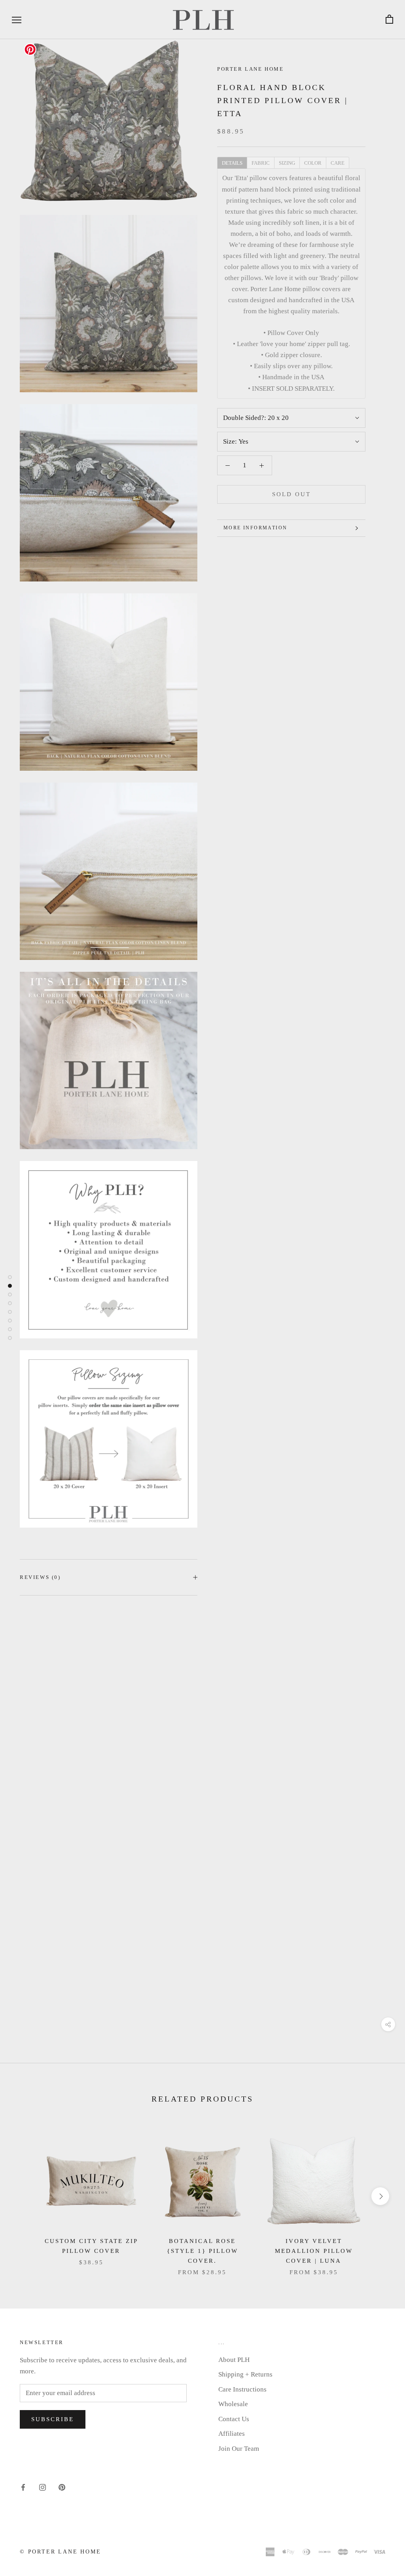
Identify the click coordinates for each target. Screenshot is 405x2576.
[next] (380, 2196)
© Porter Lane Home (60, 2552)
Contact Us (234, 2419)
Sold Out (291, 494)
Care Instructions (242, 2389)
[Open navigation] (17, 20)
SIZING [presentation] (287, 163)
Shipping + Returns (245, 2374)
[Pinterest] (62, 2487)
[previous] (25, 2196)
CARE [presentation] (338, 163)
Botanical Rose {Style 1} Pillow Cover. (202, 2251)
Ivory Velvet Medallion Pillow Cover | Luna (314, 2251)
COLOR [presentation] (313, 163)
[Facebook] (23, 2487)
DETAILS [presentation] (232, 163)
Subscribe (53, 2419)
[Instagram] (43, 2487)
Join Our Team (239, 2449)
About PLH (234, 2360)
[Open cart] (389, 20)
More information (255, 528)
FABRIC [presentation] (261, 163)
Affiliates (232, 2434)
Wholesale (233, 2404)
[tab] (232, 162)
